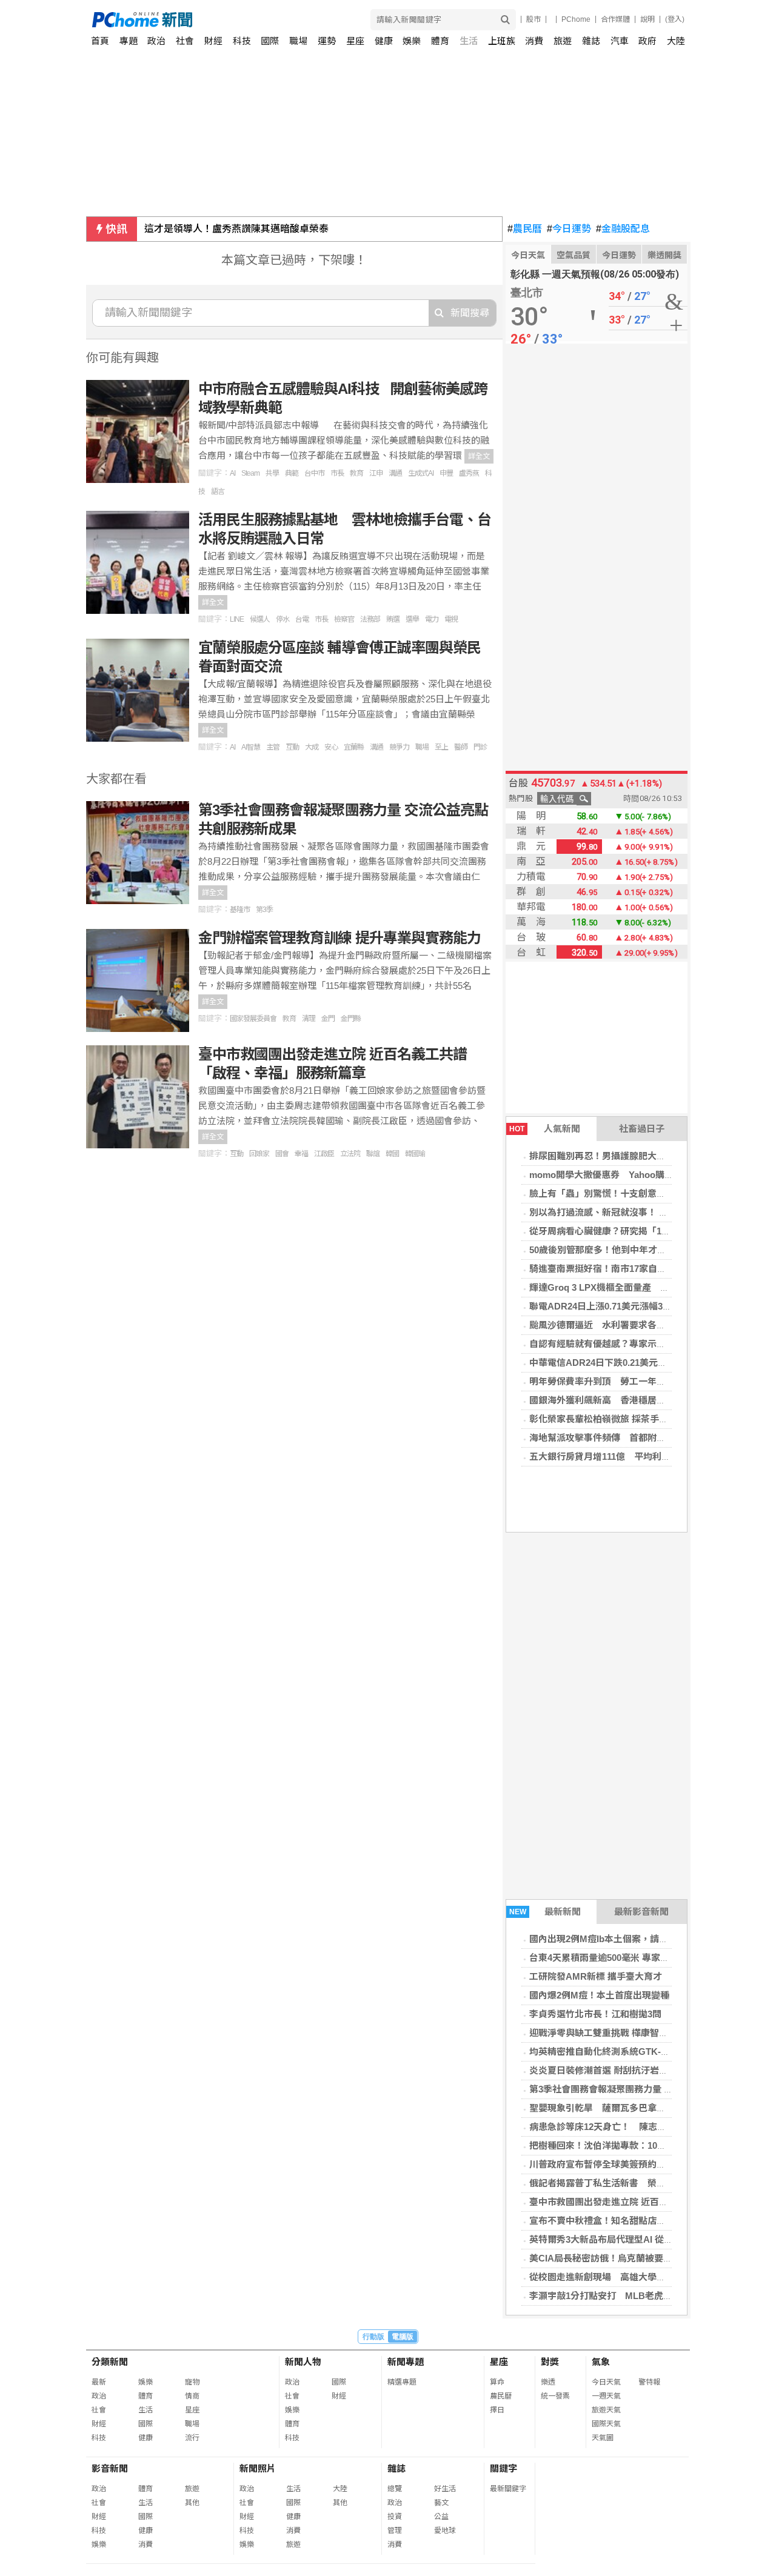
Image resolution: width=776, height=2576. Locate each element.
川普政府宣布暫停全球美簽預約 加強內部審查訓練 (634, 2164)
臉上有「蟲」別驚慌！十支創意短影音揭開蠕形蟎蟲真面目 (647, 1193)
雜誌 (591, 41)
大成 (312, 747)
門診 (480, 747)
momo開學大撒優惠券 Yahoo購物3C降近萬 (621, 1175)
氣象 (601, 2362)
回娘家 (259, 1154)
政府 (647, 41)
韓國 (392, 1154)
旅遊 (563, 41)
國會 (282, 1154)
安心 (331, 747)
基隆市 (240, 910)
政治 (156, 41)
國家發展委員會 (253, 1019)
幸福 (301, 1154)
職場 (298, 41)
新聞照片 (258, 2468)
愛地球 (445, 2531)
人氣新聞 (545, 1129)
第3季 (264, 910)
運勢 (327, 41)
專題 (129, 41)
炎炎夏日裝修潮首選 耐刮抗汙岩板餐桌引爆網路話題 (635, 2070)
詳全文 (479, 456)
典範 (292, 473)
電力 (432, 619)
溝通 (395, 473)
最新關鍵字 (508, 2489)
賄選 (393, 619)
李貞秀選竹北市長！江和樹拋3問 (595, 2014)
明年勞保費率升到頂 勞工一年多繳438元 (614, 1381)
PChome (576, 19)
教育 (356, 473)
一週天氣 (606, 2396)
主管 (273, 747)
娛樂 (412, 41)
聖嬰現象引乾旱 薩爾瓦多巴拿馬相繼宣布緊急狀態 (634, 2108)
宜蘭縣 (354, 747)
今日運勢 (569, 229)
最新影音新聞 (641, 1912)
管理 (395, 2531)
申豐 (446, 473)
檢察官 (344, 619)
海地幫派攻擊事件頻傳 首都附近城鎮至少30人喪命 (634, 1438)
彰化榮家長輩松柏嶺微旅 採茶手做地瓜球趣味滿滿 (630, 1419)
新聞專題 (406, 2362)
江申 (376, 473)
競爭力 (399, 747)
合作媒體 (615, 19)
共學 (272, 473)
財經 (213, 41)
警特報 (649, 2382)
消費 (534, 41)
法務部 (370, 619)
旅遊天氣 (606, 2410)
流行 (192, 2438)
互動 (292, 747)
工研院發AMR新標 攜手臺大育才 (596, 1976)
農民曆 (525, 229)
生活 (469, 41)
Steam (250, 473)
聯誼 (373, 1154)
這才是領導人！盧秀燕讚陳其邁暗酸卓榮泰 (236, 229)
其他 (192, 2503)
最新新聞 (545, 1912)
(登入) (675, 19)
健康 (384, 41)
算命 (497, 2382)
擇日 (497, 2410)
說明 (647, 19)
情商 (192, 2396)
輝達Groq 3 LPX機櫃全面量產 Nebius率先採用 (628, 1287)
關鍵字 (503, 2468)
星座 (355, 41)
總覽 (395, 2489)
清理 (309, 1019)
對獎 (550, 2362)
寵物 (192, 2382)
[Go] (505, 20)
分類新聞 (110, 2362)
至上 (441, 747)
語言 (218, 491)
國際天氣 (606, 2424)
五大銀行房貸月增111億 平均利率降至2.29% (621, 1456)
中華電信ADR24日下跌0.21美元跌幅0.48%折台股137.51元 (647, 1363)
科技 (242, 41)
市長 (337, 473)
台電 (302, 619)
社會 (185, 41)
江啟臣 (324, 1154)
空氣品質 (574, 255)
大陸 (676, 41)
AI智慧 (251, 747)
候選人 (260, 619)
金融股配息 (623, 229)
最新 (99, 2382)
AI (232, 473)
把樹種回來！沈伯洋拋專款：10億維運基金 (616, 2145)
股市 (533, 19)
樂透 (548, 2382)
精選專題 (402, 2382)
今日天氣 (528, 255)
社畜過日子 (642, 1129)
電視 (451, 619)
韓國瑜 (415, 1154)
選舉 (412, 619)
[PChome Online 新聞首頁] (240, 20)
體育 (440, 41)
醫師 (461, 747)
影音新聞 (110, 2468)
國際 (270, 41)
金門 (328, 1019)
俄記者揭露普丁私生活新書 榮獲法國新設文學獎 (629, 2183)
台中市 (314, 473)
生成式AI (421, 473)
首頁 (100, 41)
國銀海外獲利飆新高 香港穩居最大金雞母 (616, 1400)
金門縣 (351, 1019)
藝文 (441, 2503)
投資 (395, 2517)
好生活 (445, 2489)
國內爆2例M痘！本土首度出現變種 (599, 1995)
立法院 (350, 1154)
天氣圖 (603, 2438)
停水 (283, 619)
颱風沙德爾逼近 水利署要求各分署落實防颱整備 (629, 1325)
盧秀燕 (469, 473)
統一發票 (555, 2396)
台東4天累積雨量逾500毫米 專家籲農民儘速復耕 (627, 1958)
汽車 (620, 41)
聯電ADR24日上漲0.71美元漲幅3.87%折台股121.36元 (637, 1306)
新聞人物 (303, 2362)
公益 (441, 2517)
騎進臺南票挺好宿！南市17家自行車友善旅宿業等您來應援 (648, 1269)
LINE (237, 619)
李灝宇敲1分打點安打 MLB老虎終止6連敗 (617, 2296)
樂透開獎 (664, 255)
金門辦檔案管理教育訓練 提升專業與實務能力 (339, 938)
